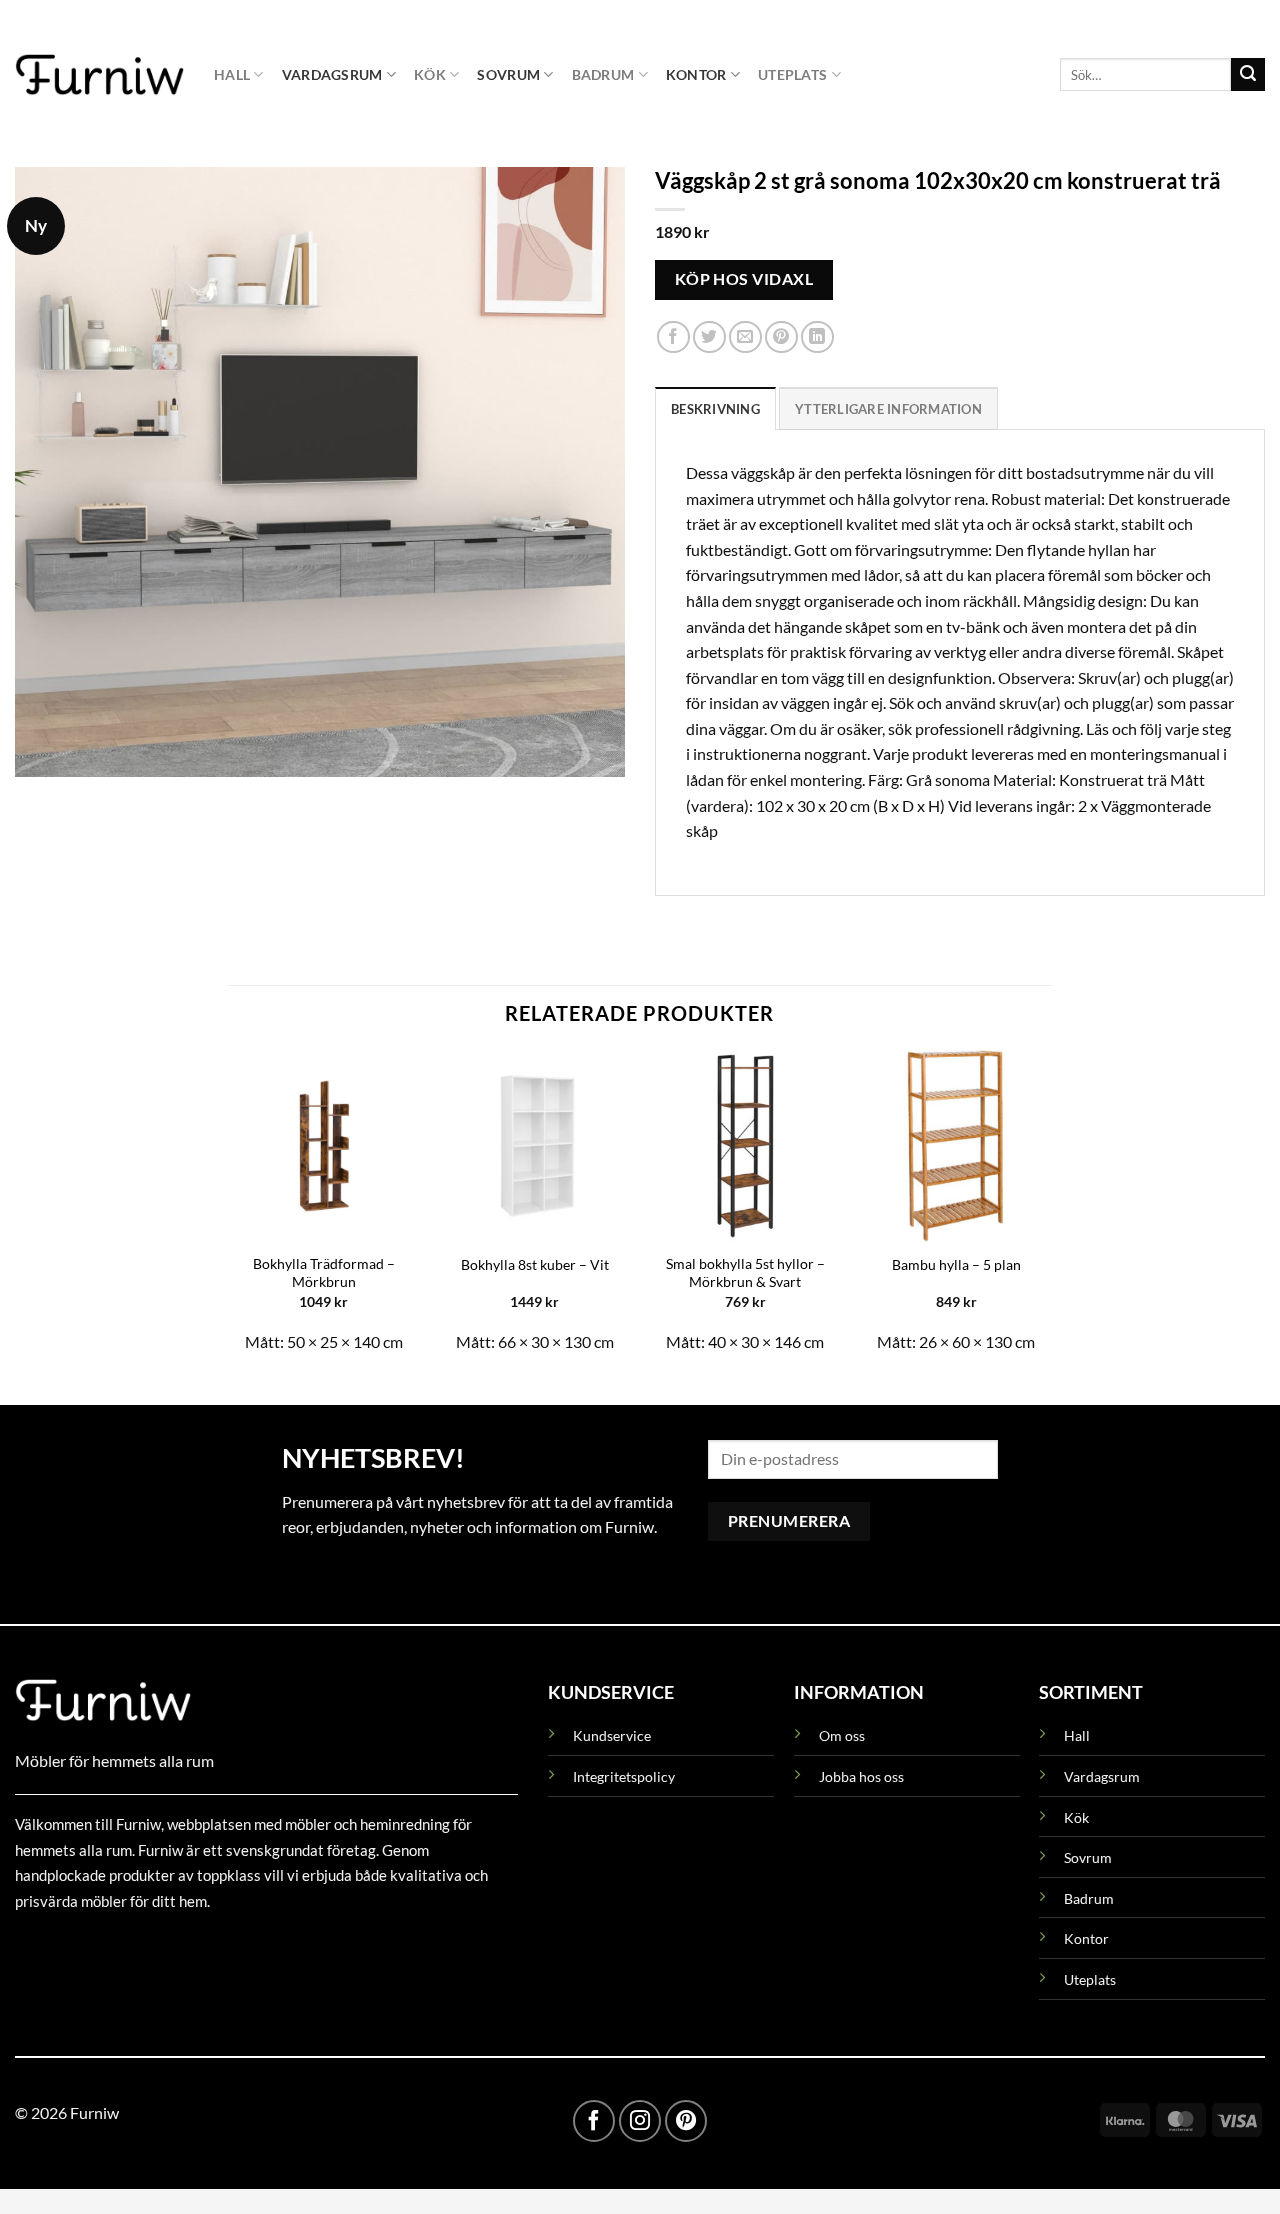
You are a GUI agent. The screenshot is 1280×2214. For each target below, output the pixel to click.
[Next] (1051, 1210)
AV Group (114, 1946)
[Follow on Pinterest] (686, 2121)
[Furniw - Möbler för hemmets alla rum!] (99, 74)
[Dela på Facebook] (673, 337)
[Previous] (229, 1210)
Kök (430, 74)
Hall (232, 74)
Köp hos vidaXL (744, 279)
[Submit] (1248, 75)
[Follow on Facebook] (594, 2121)
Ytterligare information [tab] (888, 409)
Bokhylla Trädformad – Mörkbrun (324, 1273)
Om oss (842, 1735)
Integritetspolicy (624, 1776)
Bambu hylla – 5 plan (956, 1264)
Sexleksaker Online (217, 1946)
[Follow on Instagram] (640, 2121)
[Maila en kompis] (745, 337)
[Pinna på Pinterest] (781, 337)
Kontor (696, 74)
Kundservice (612, 1735)
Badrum (603, 74)
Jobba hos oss (861, 1776)
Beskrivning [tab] (715, 409)
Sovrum (508, 74)
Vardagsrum (332, 74)
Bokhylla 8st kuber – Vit (535, 1264)
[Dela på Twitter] (709, 337)
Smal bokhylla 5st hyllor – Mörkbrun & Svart (745, 1273)
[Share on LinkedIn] (817, 337)
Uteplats (792, 74)
